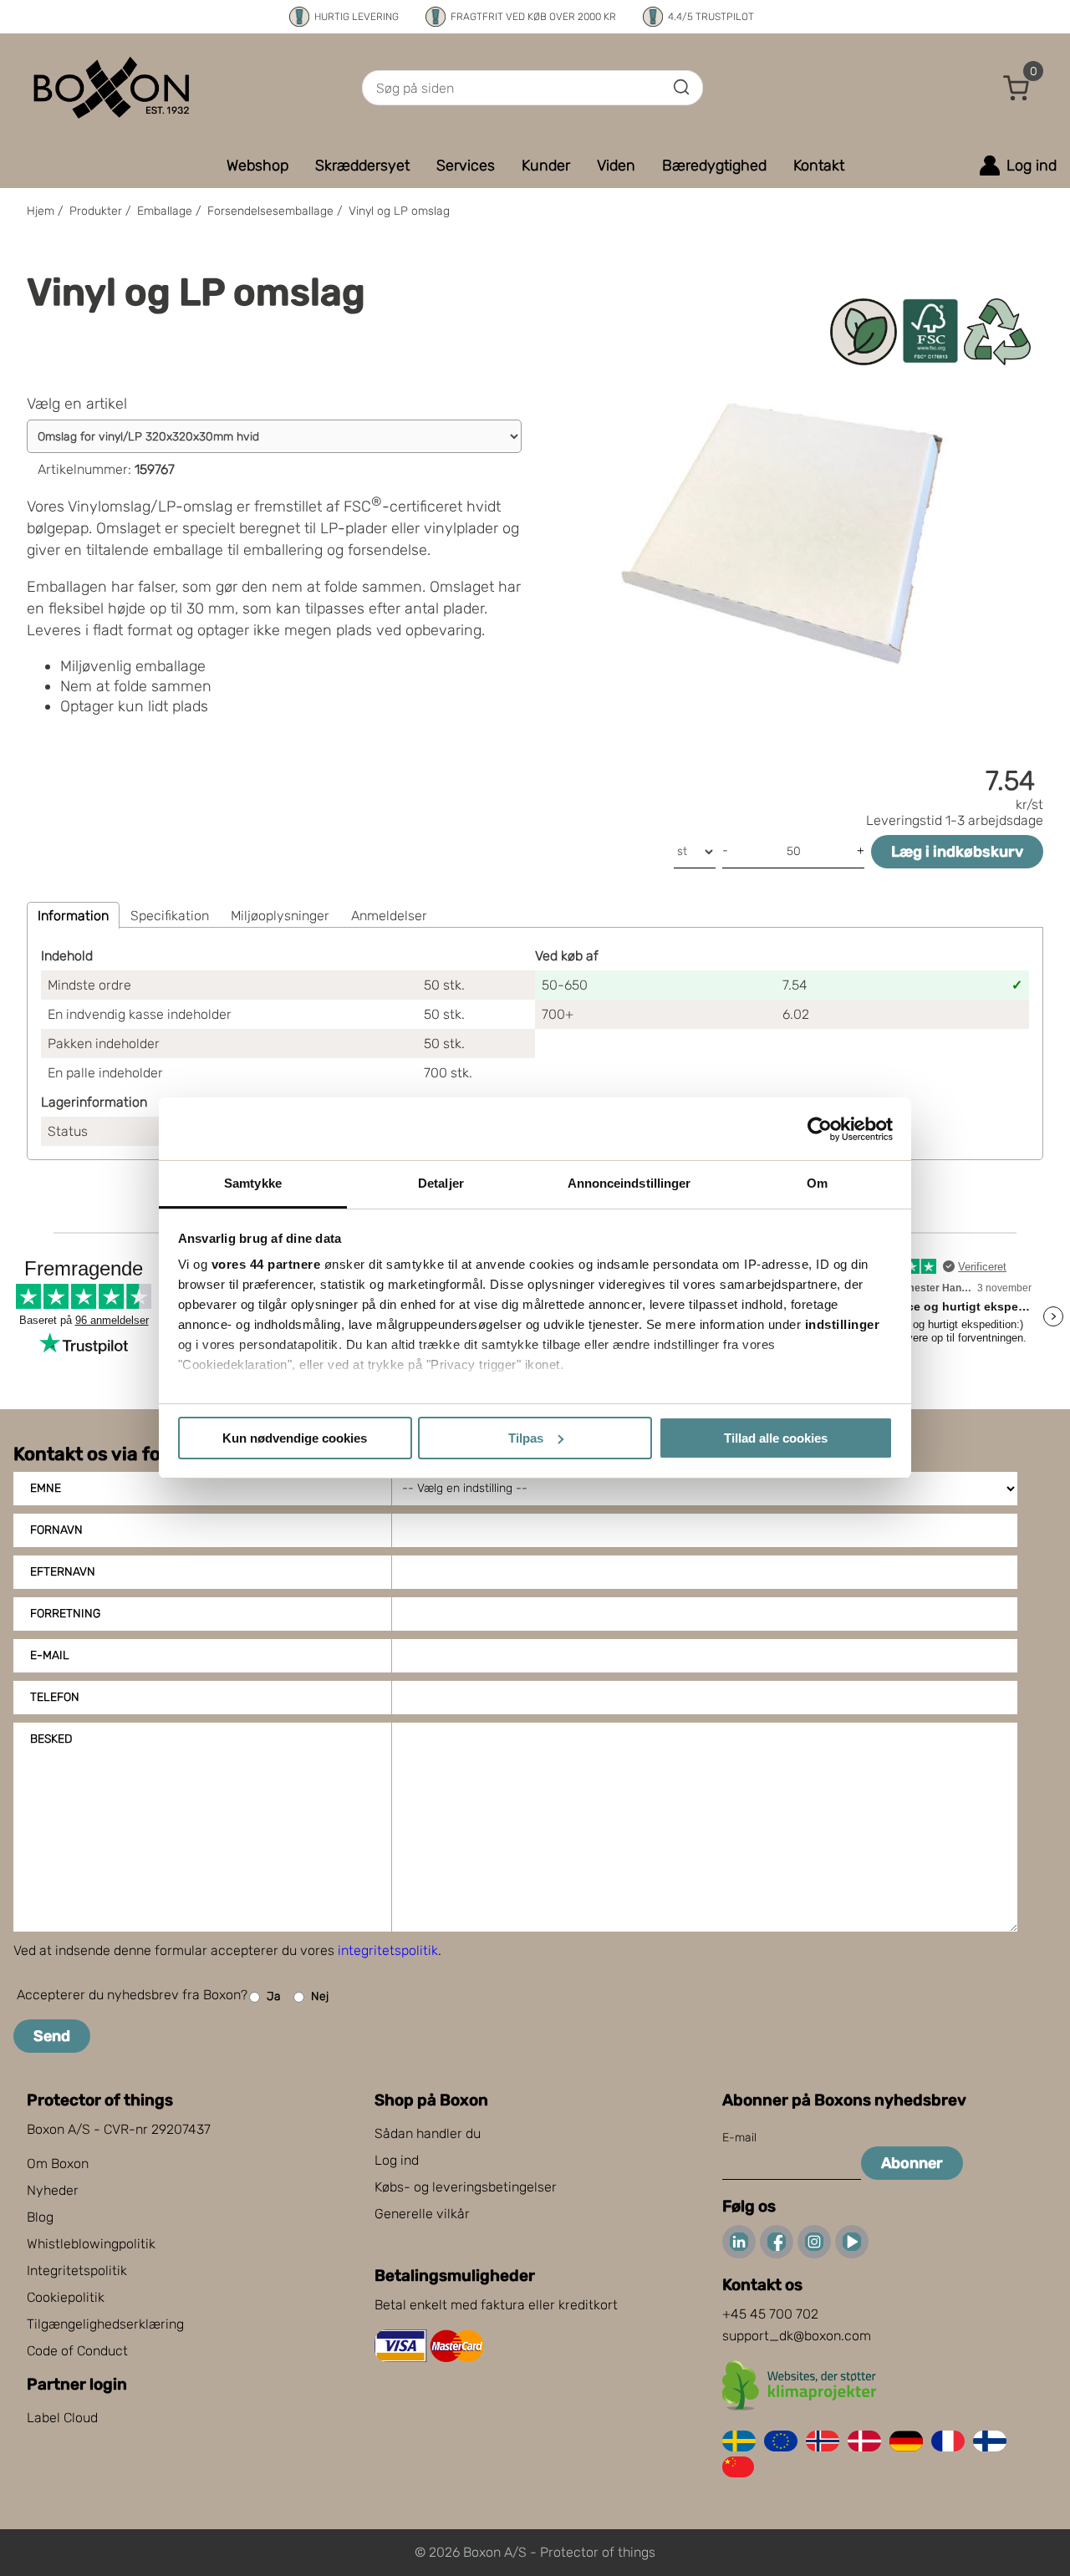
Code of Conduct (77, 2351)
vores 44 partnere (266, 1264)
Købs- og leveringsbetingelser (466, 2187)
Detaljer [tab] (441, 1183)
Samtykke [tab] (253, 1183)
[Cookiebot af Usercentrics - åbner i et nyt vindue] (820, 1129)
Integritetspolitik (77, 2271)
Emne (46, 1488)
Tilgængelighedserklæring (105, 2324)
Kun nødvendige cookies (295, 1438)
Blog (40, 2217)
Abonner (912, 2163)
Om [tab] (817, 1183)
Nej (320, 1996)
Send (52, 2036)
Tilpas (526, 1438)
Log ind (397, 2160)
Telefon (55, 1697)
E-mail (50, 1655)
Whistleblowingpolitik (91, 2244)
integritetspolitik (388, 1950)
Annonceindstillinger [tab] (629, 1183)
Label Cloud (62, 2418)
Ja (274, 1996)
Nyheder (53, 2190)
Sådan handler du (428, 2133)
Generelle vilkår (422, 2214)
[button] (1016, 88)
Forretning (65, 1614)
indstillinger (843, 1324)
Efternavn (63, 1572)
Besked (51, 1739)
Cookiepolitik (66, 2297)
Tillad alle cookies (776, 1438)
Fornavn (56, 1530)
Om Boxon (58, 2164)
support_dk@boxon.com (797, 2336)
